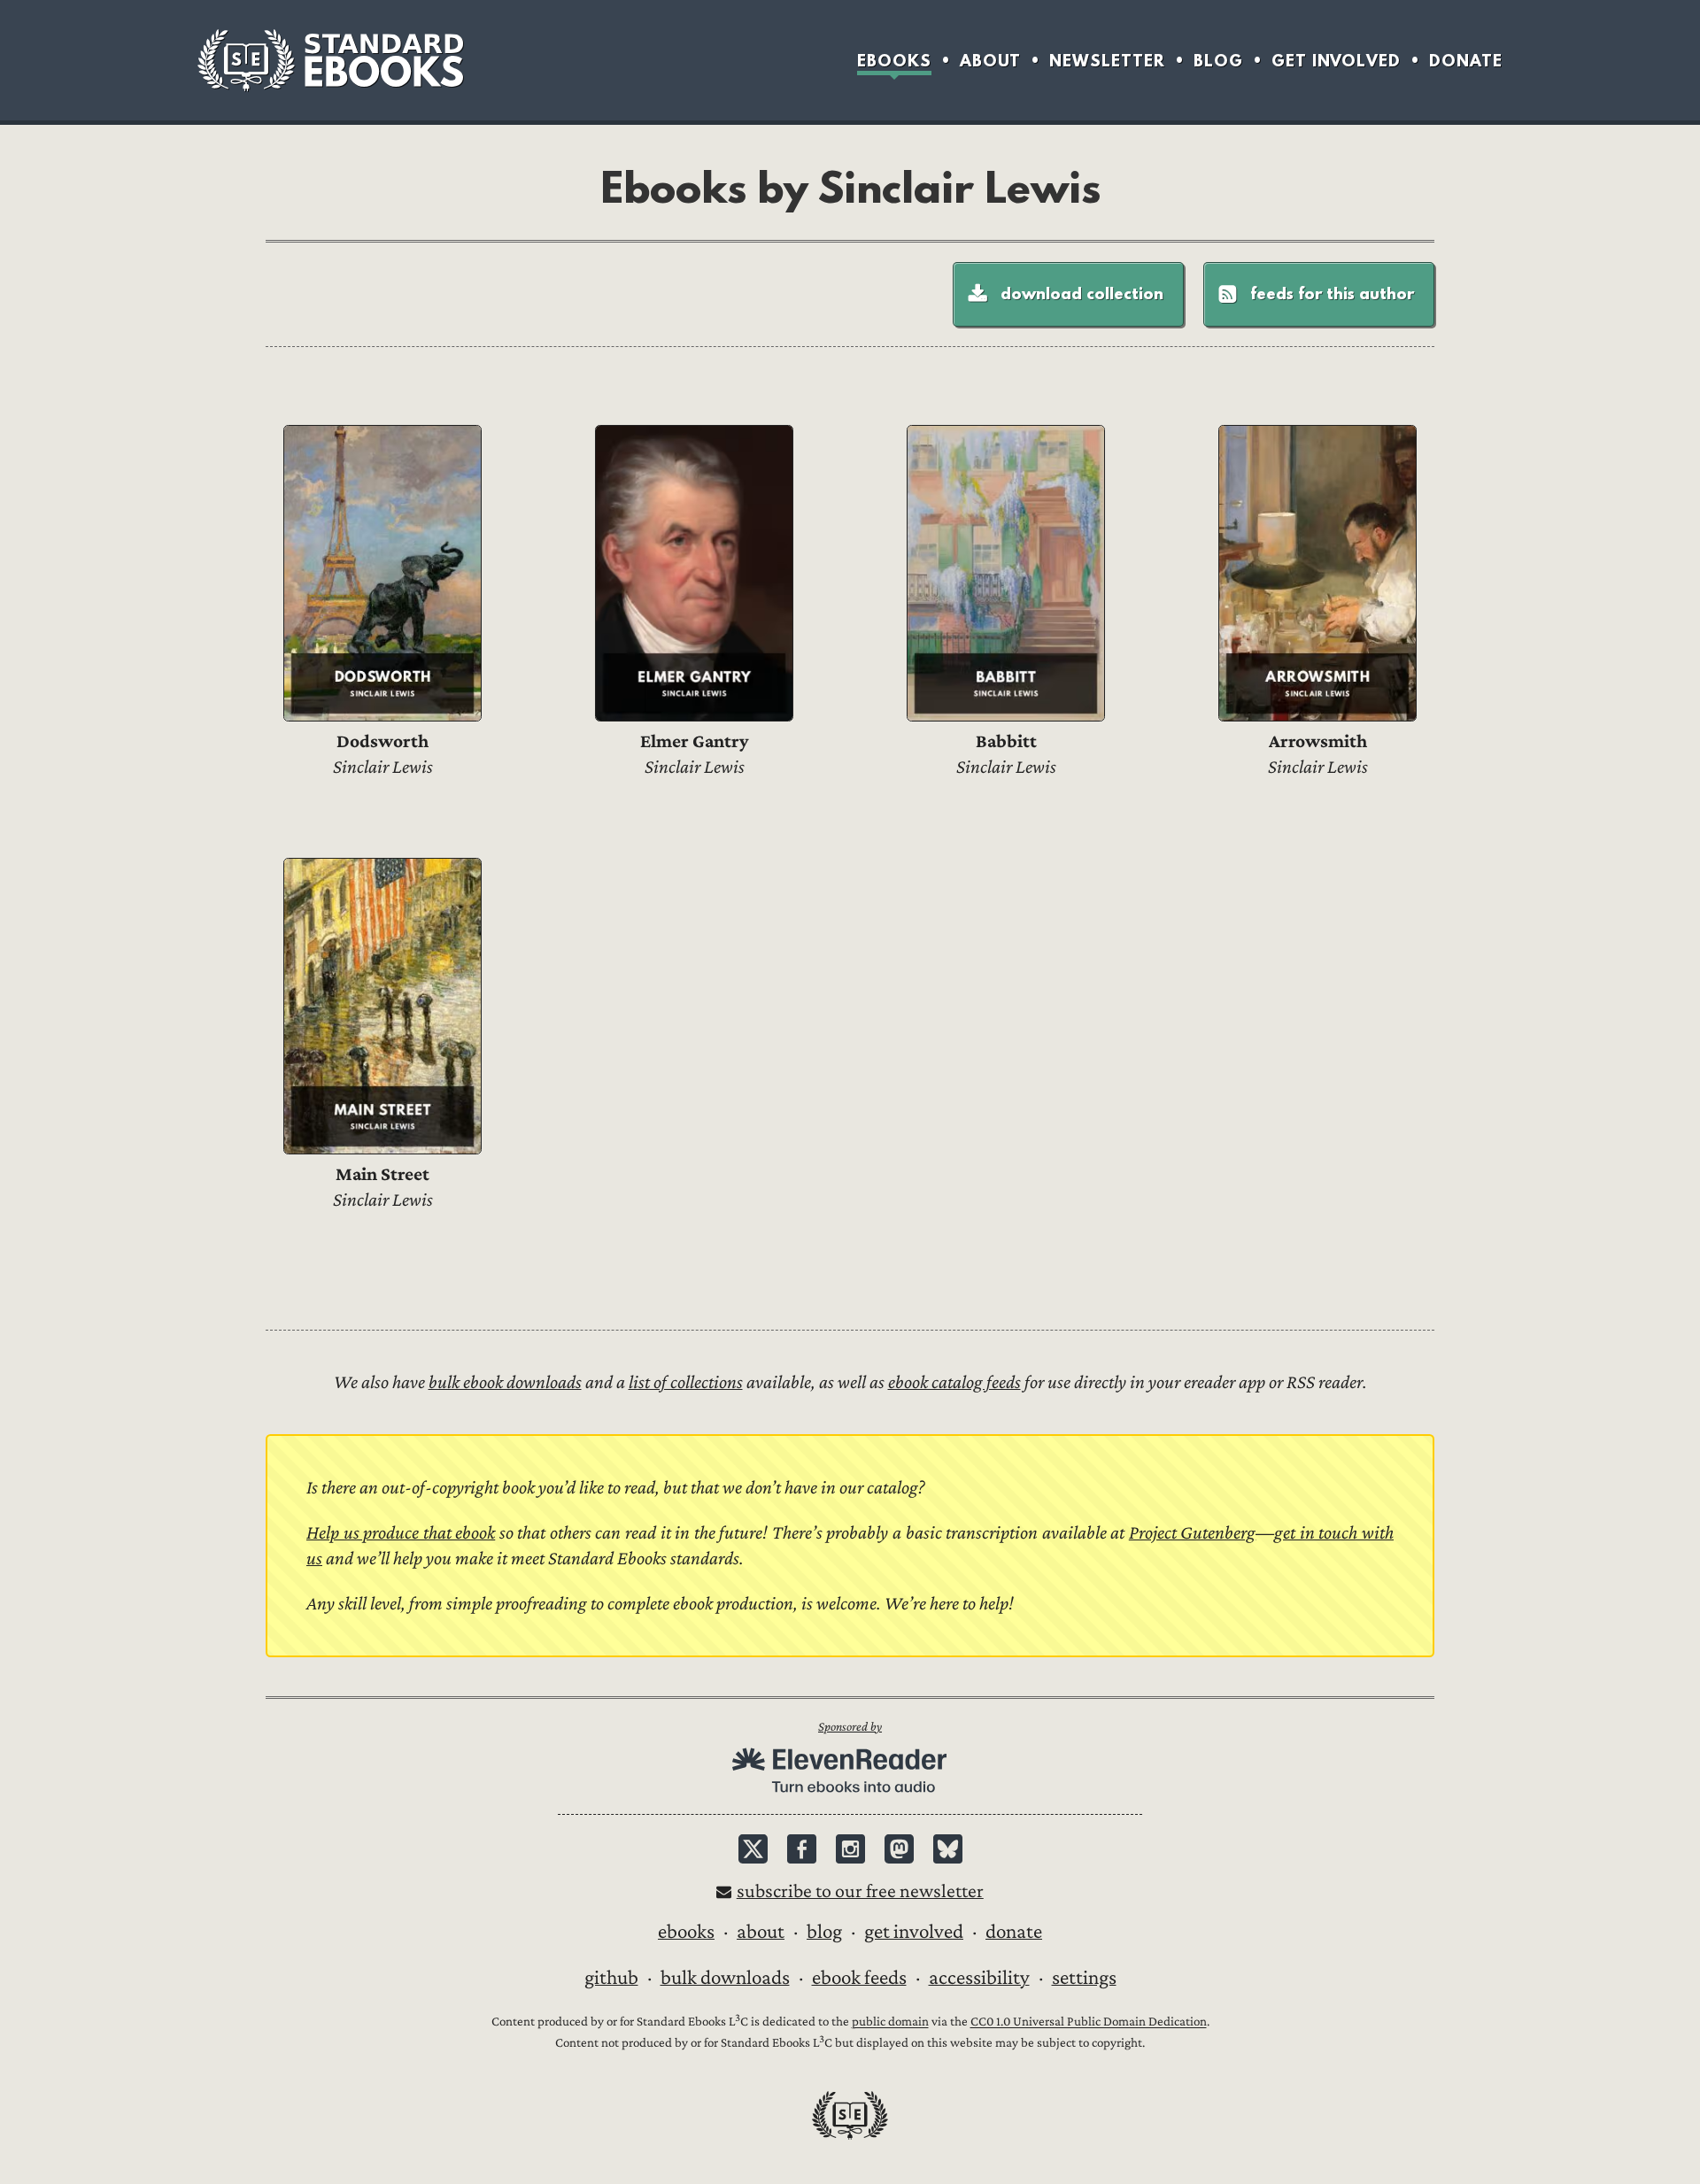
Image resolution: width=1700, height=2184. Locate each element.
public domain (890, 2022)
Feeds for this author (1332, 293)
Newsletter (1107, 61)
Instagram (850, 1849)
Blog (1218, 61)
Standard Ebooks (330, 60)
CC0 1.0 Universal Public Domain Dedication (1089, 2022)
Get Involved (1336, 61)
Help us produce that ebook (401, 1533)
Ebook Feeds (859, 1978)
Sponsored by (850, 1727)
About (990, 61)
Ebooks (894, 61)
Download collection (1082, 293)
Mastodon (899, 1849)
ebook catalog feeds (954, 1382)
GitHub (611, 1978)
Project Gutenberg (1193, 1533)
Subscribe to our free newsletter (860, 1891)
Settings (1084, 1978)
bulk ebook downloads (505, 1382)
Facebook (802, 1849)
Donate (1466, 61)
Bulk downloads (725, 1978)
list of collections (686, 1382)
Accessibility (979, 1978)
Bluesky (948, 1849)
